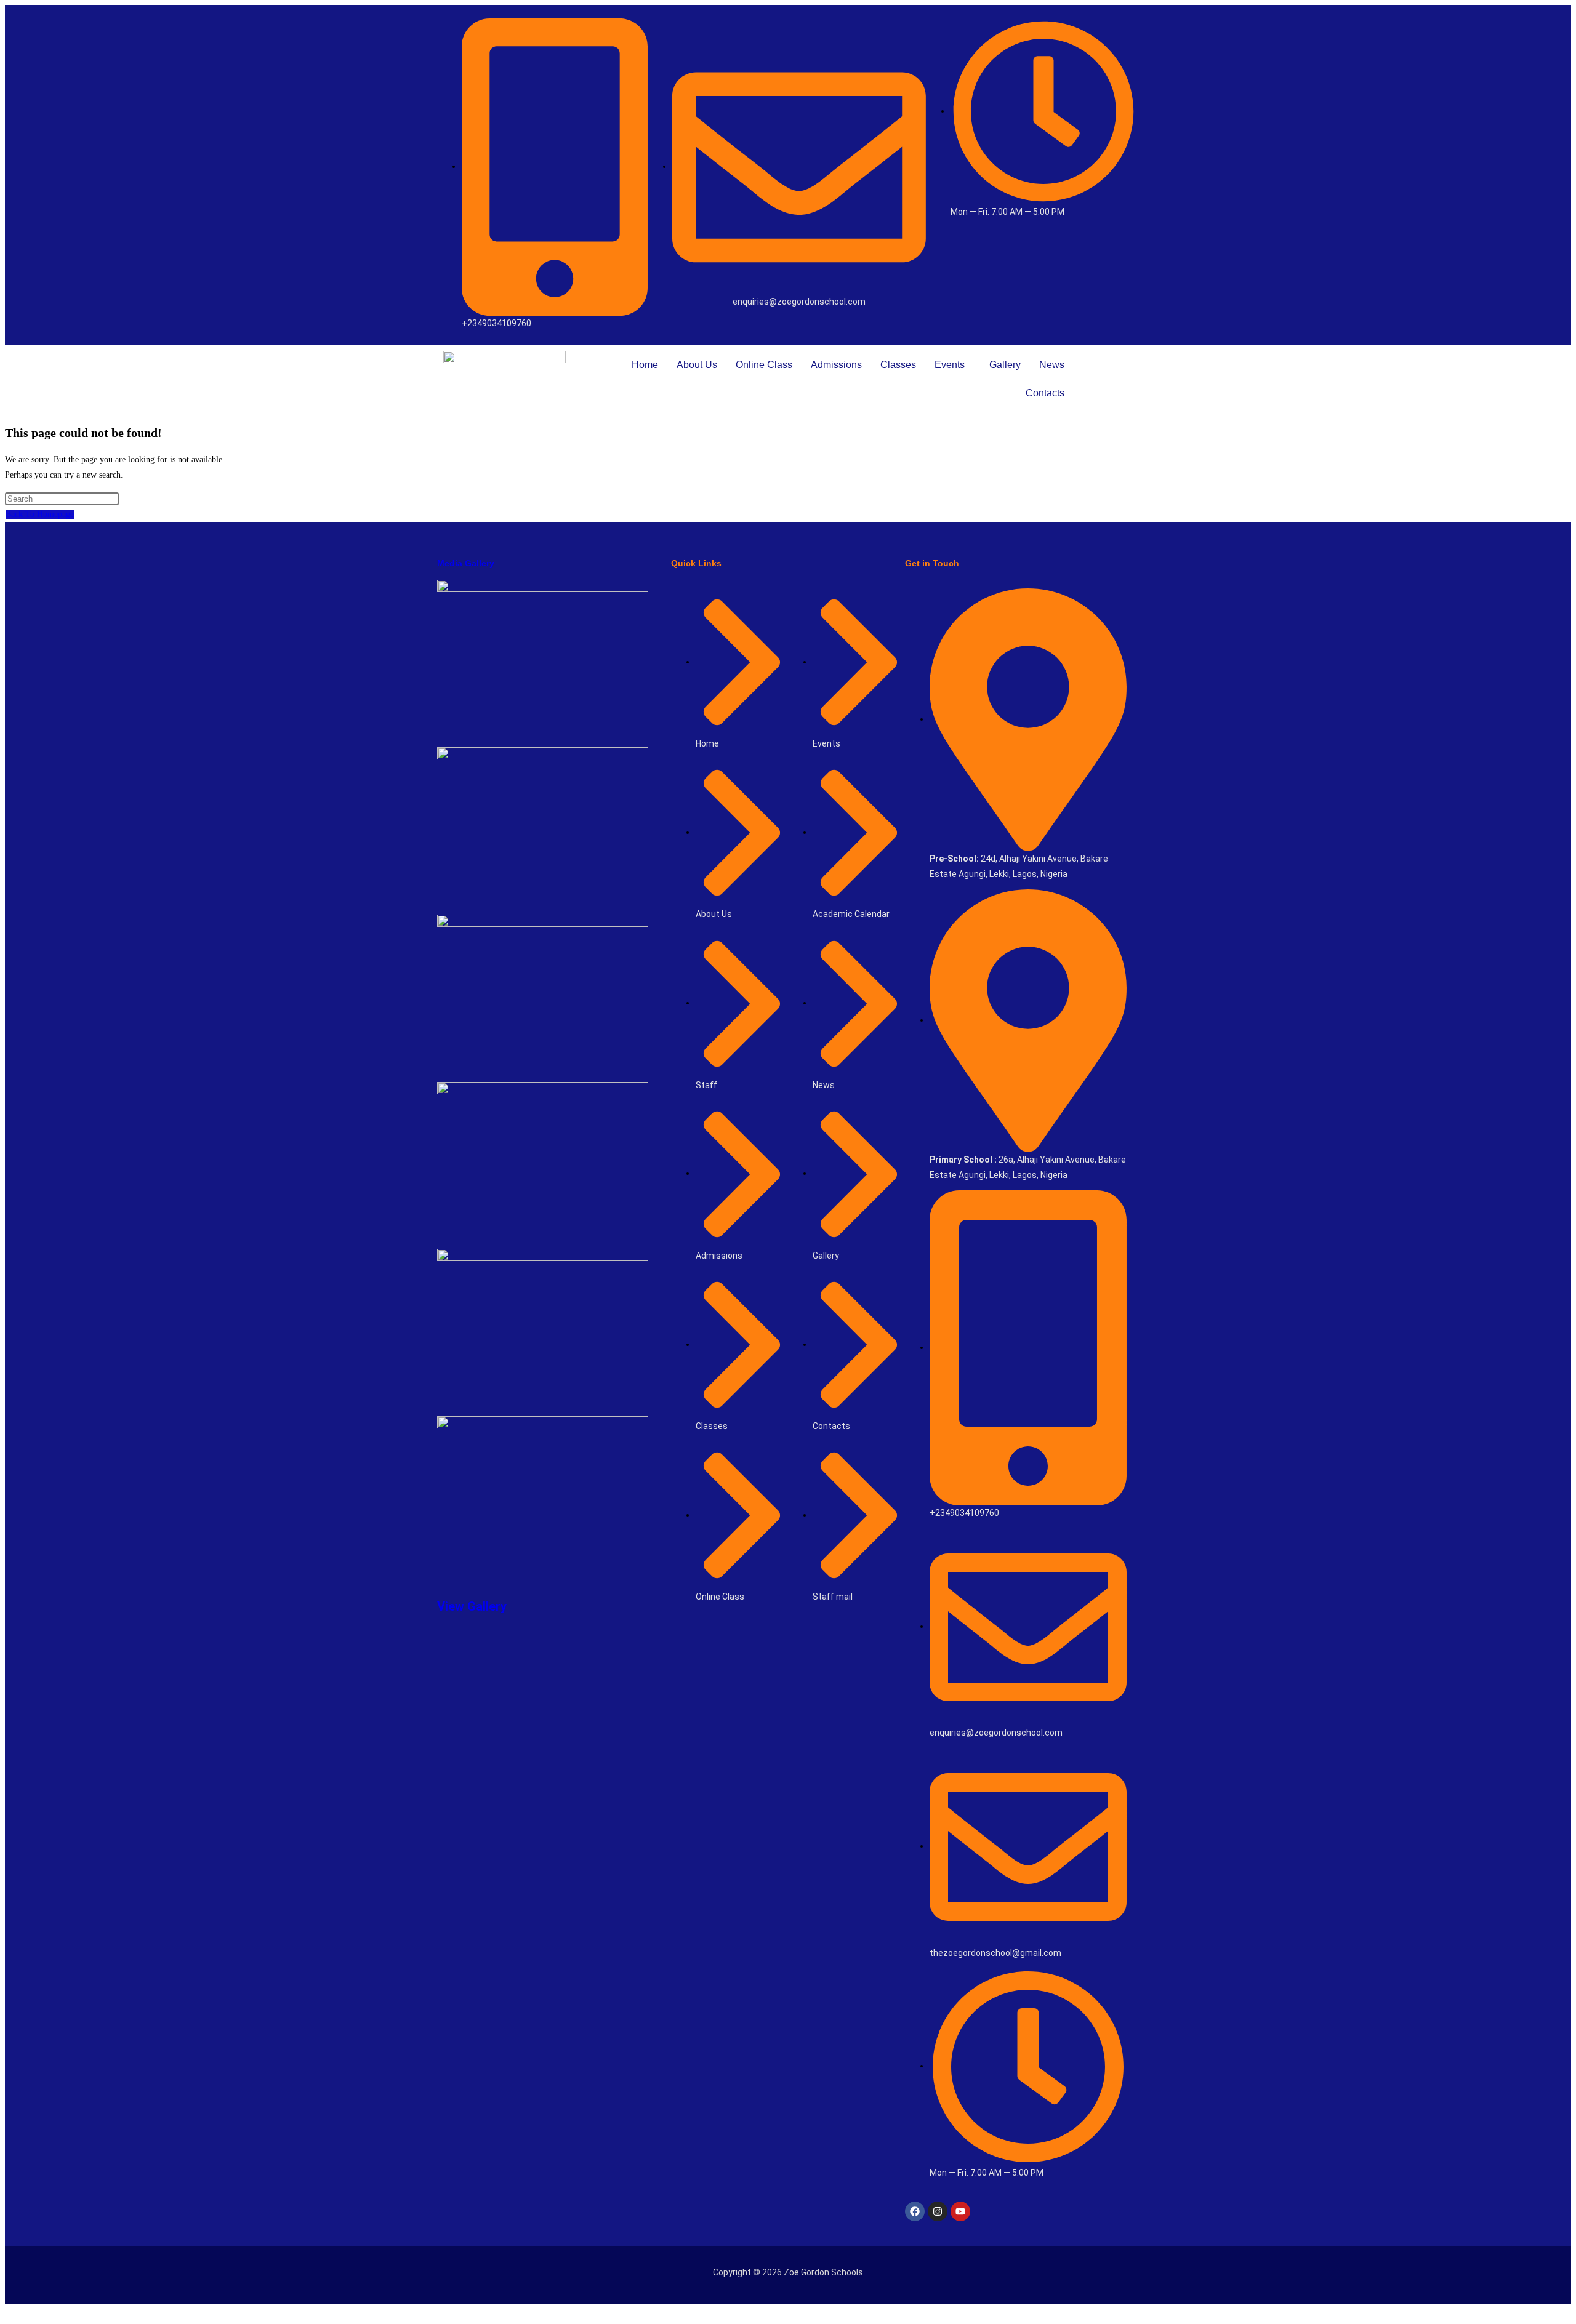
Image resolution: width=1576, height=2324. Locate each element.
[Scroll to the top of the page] (8, 2311)
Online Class (764, 365)
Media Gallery (466, 563)
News (1052, 365)
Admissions (836, 365)
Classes (898, 365)
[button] (953, 365)
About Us (697, 365)
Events (950, 365)
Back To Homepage (40, 514)
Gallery (1005, 365)
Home (645, 365)
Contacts (1045, 393)
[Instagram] (938, 2211)
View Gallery (472, 1606)
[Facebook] (915, 2211)
